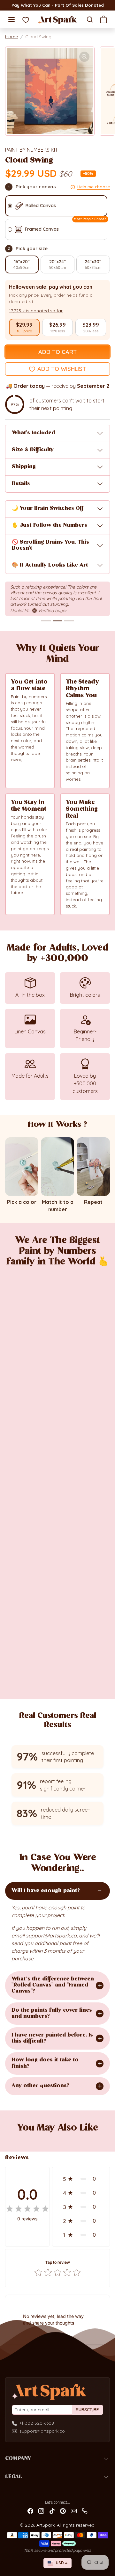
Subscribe (88, 2410)
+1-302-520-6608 (37, 2423)
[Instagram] (41, 2511)
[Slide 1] (46, 621)
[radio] (24, 328)
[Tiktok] (52, 2511)
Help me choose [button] (94, 187)
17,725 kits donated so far (36, 311)
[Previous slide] (13, 2139)
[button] (11, 19)
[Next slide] (102, 2139)
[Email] (74, 2511)
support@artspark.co (42, 2431)
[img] (27, 2209)
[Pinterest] (63, 2511)
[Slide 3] (69, 621)
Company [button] (18, 2459)
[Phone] (85, 2511)
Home (11, 37)
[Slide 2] (57, 621)
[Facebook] (30, 2511)
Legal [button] (14, 2477)
